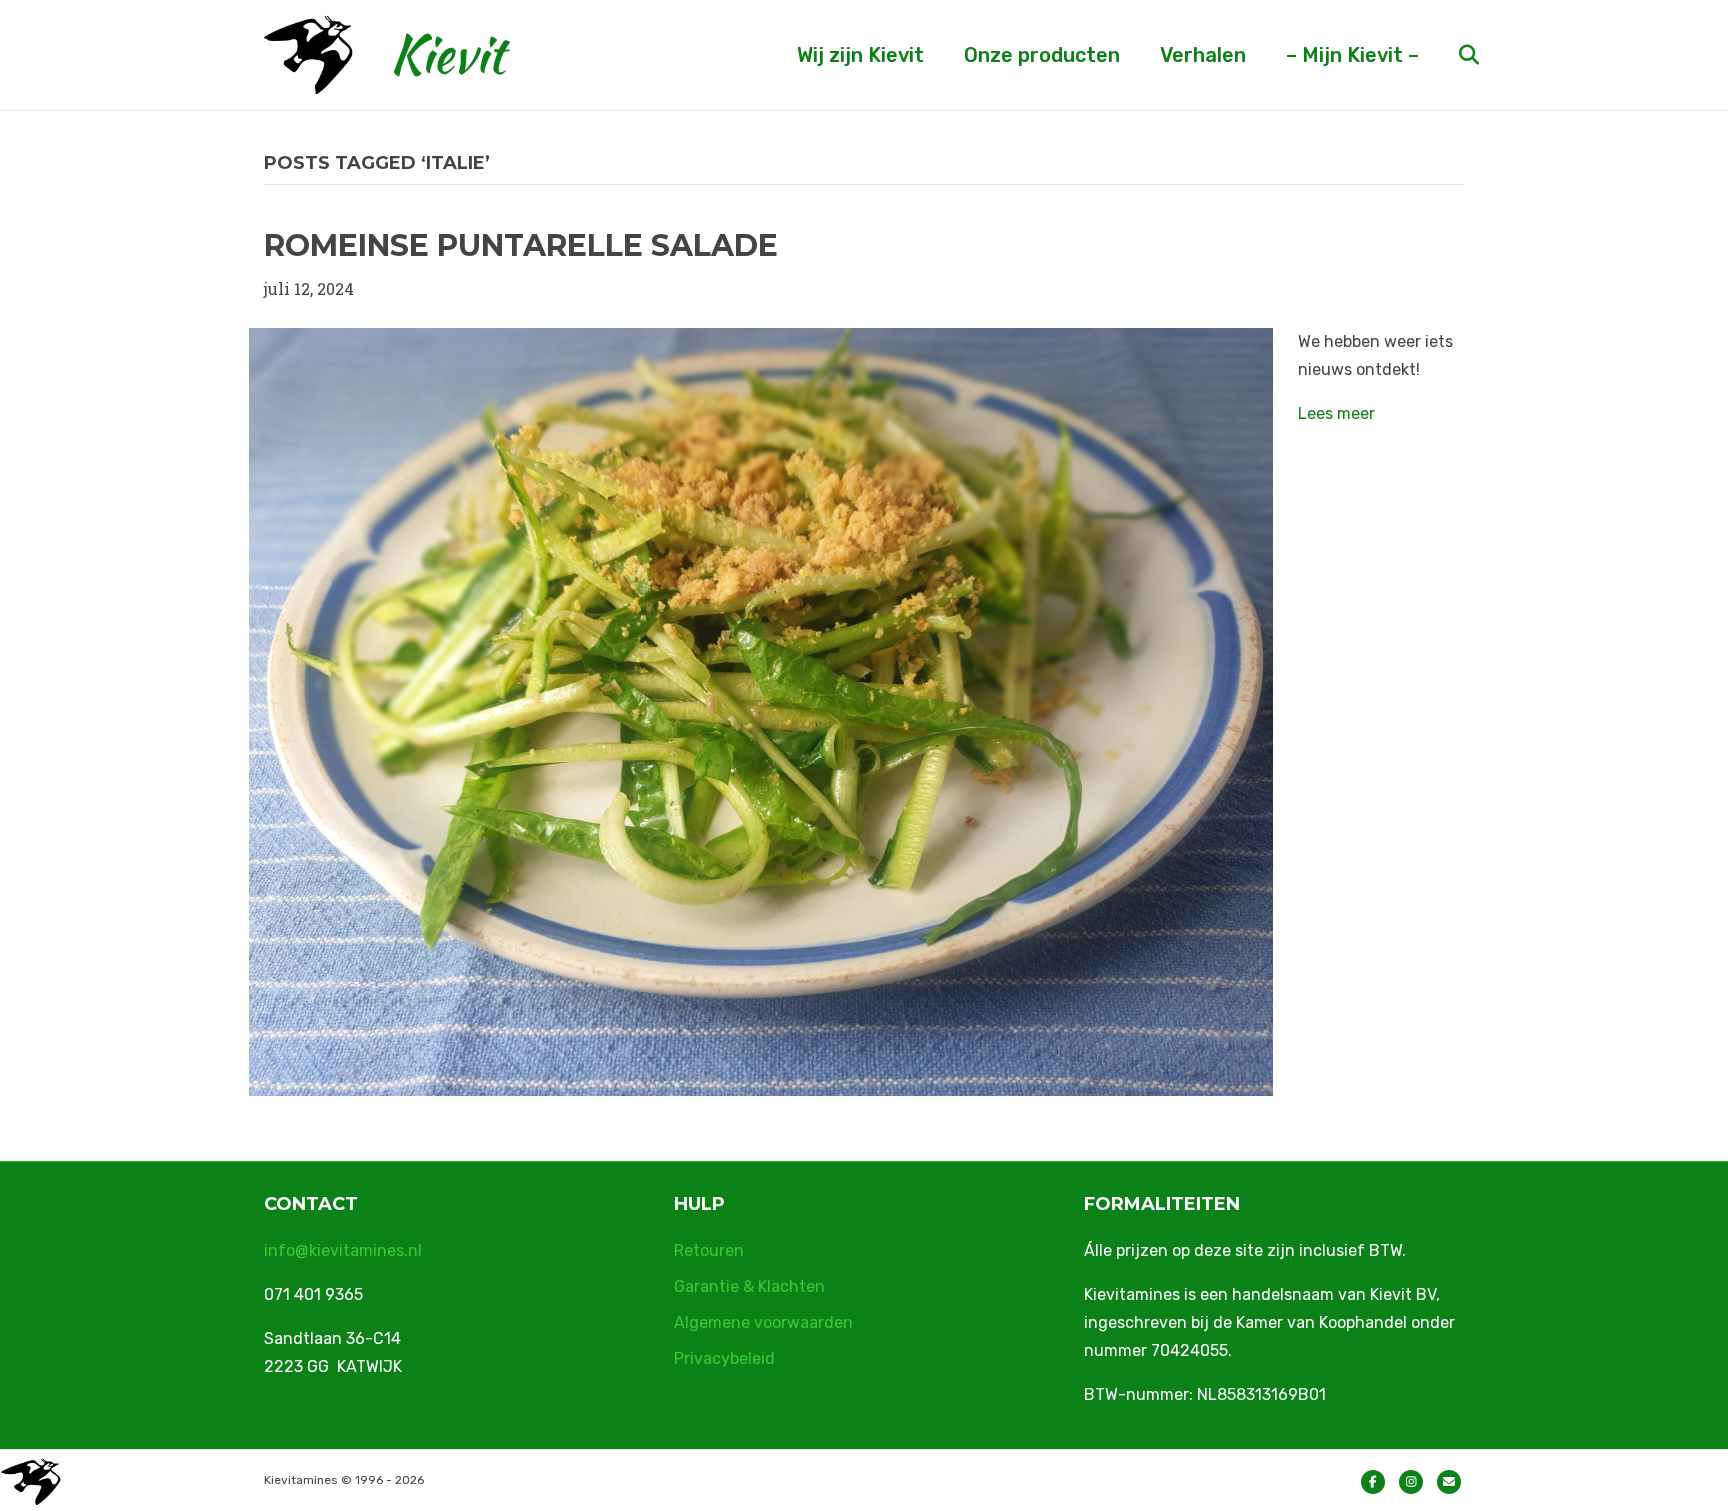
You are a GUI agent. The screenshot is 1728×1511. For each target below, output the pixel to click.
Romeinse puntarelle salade (521, 245)
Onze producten (1042, 55)
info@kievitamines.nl (343, 1250)
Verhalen (1203, 55)
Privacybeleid (724, 1358)
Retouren (709, 1250)
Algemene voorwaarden (763, 1322)
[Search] (1451, 55)
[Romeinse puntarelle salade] (761, 709)
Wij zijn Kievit (860, 55)
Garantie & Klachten (749, 1286)
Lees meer (1336, 413)
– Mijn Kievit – (1352, 55)
